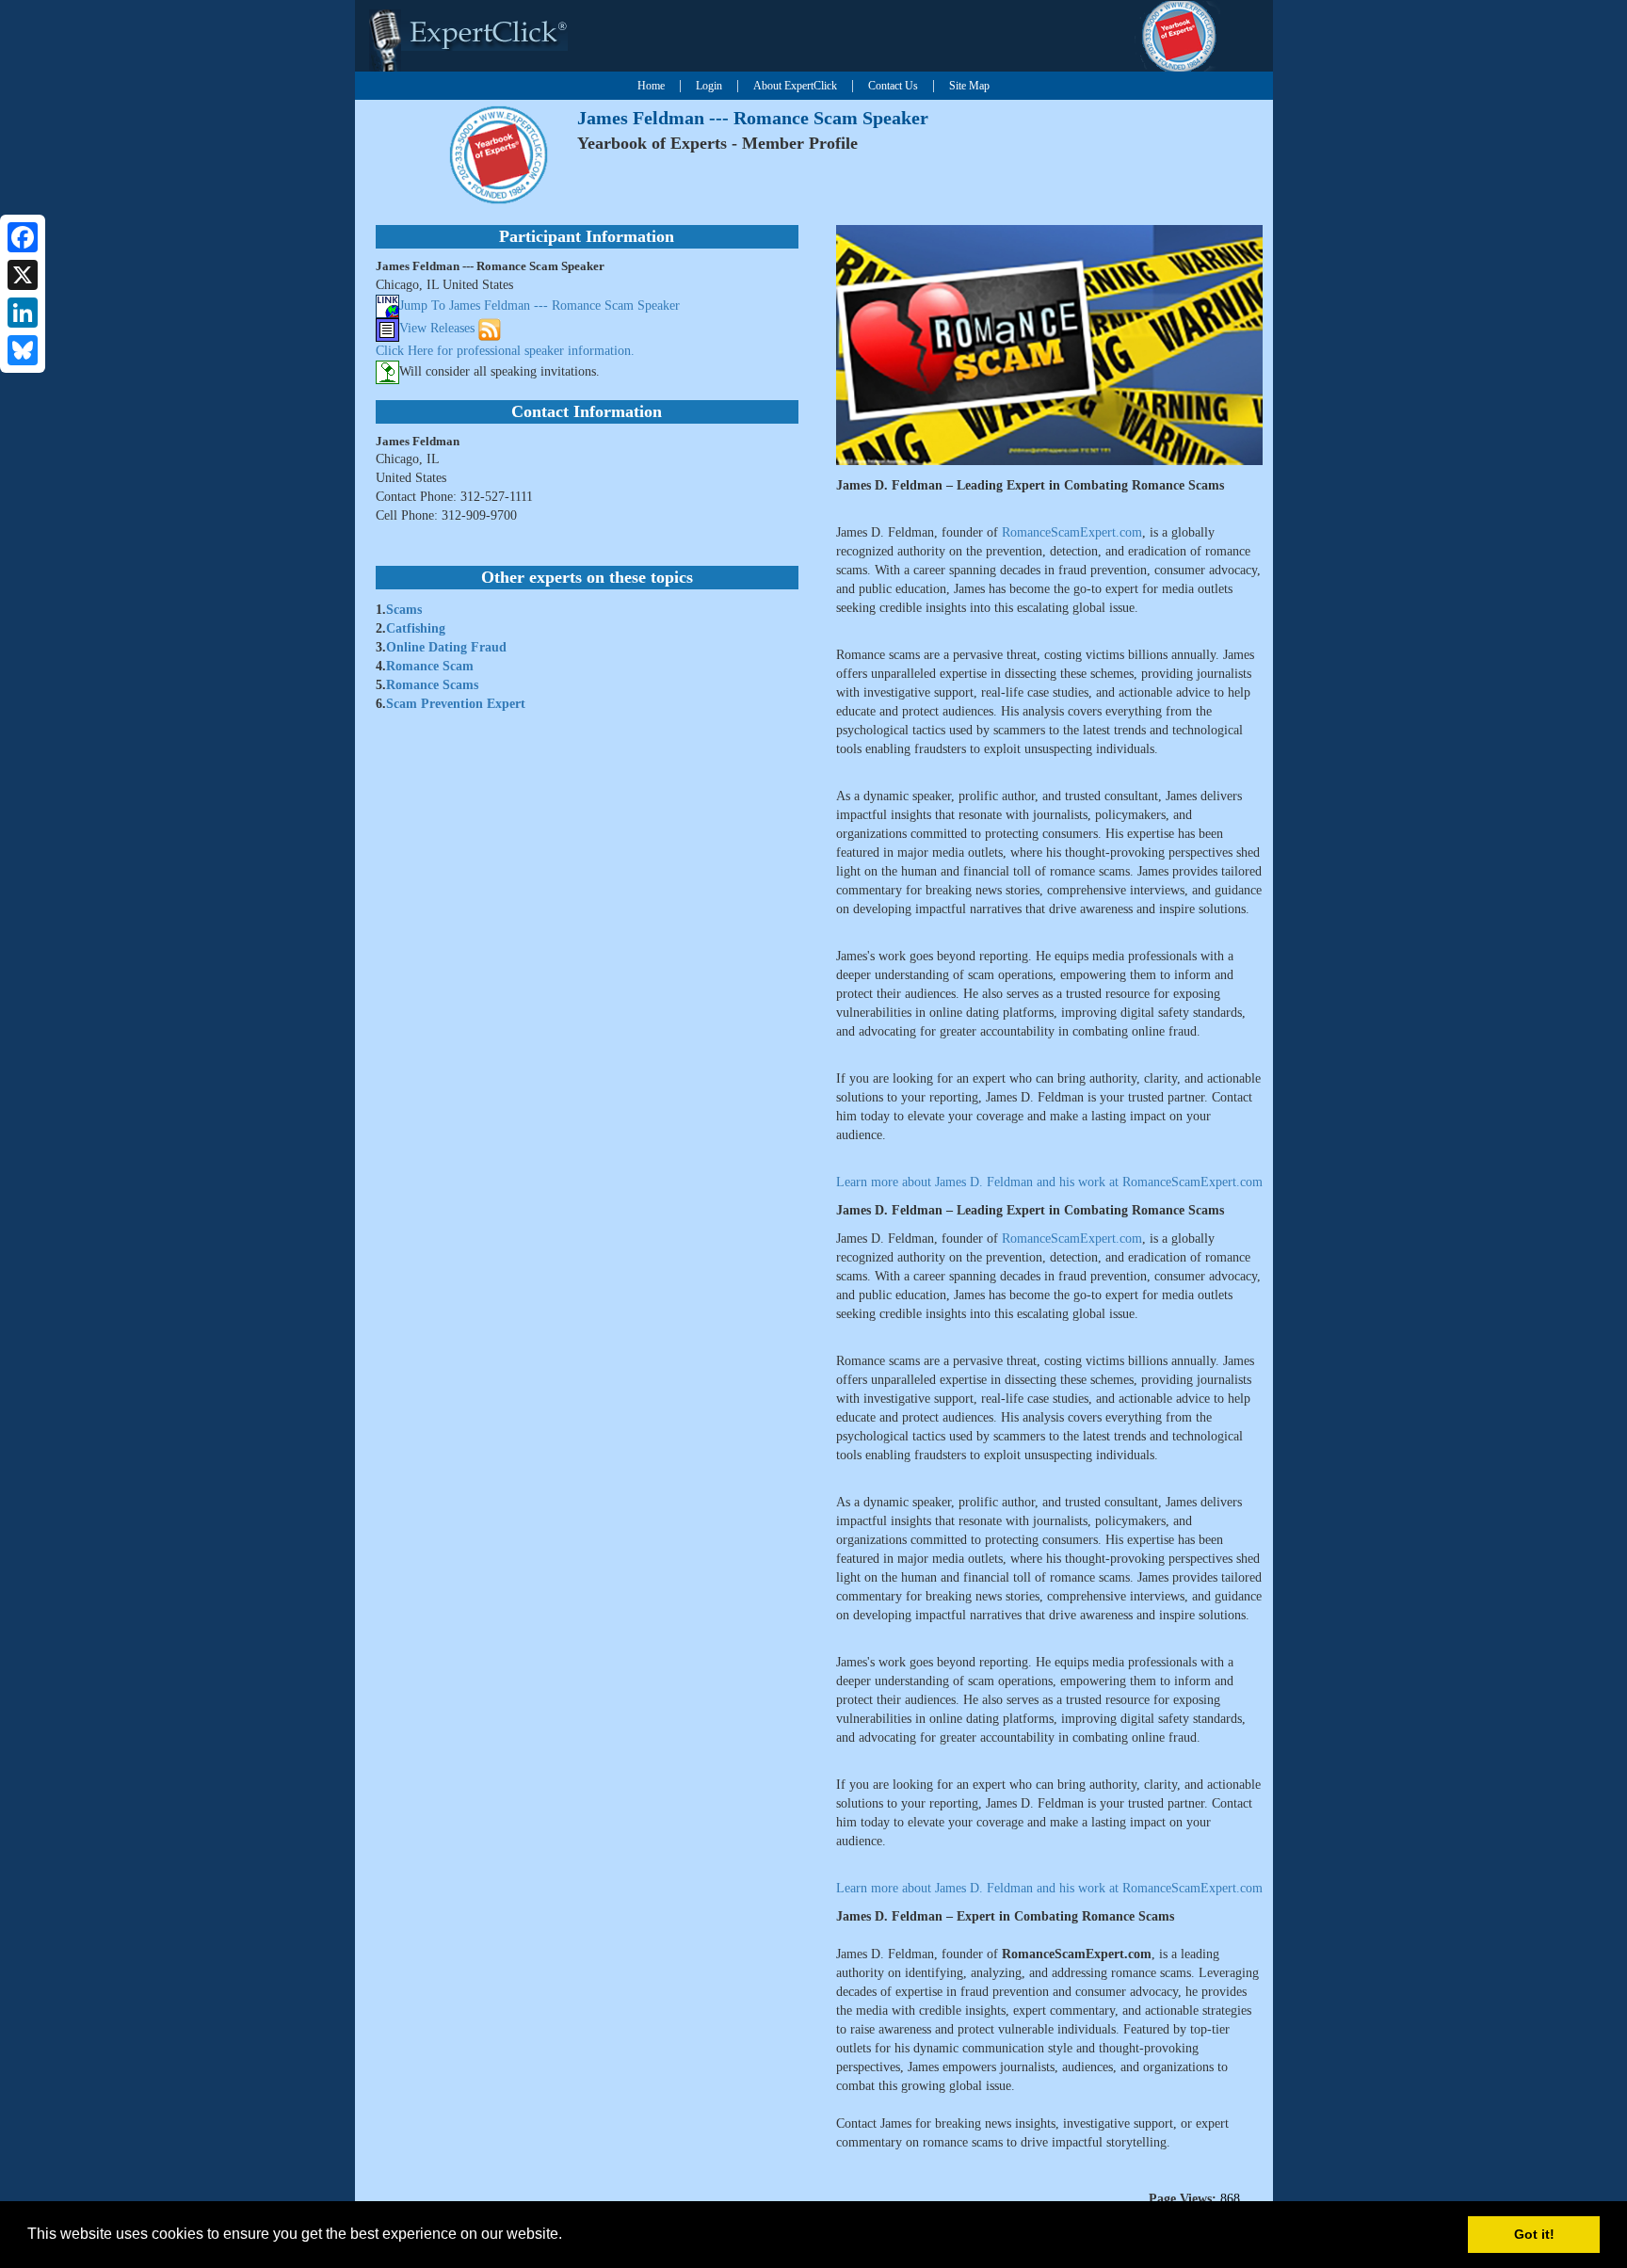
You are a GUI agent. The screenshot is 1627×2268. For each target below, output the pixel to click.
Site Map (969, 86)
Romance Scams (432, 685)
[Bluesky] (23, 350)
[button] (569, 2236)
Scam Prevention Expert (456, 704)
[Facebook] (23, 237)
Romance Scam (430, 666)
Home (651, 86)
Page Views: (1183, 2199)
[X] (23, 275)
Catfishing (416, 628)
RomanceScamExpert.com (1072, 532)
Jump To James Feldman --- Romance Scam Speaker (540, 306)
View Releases (437, 329)
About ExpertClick (795, 86)
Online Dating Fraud (446, 647)
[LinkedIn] (23, 313)
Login (709, 86)
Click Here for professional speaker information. (505, 351)
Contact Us (893, 86)
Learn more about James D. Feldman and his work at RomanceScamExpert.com (1049, 1182)
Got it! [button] (1534, 2234)
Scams (404, 610)
